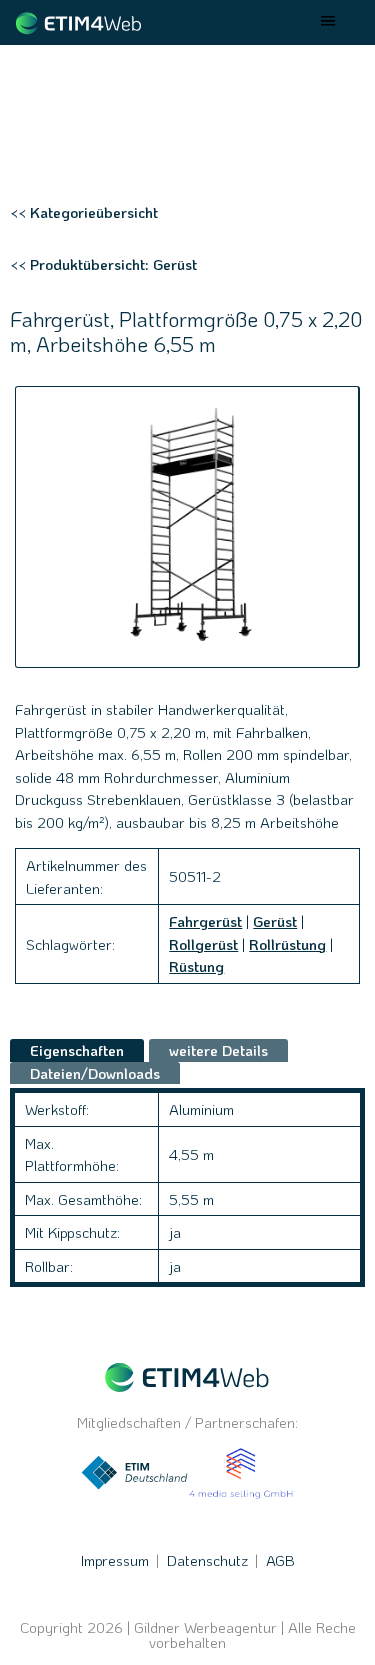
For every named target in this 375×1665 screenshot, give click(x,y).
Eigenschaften (77, 1050)
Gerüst (275, 921)
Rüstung (196, 966)
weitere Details (218, 1050)
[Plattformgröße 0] (187, 527)
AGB (280, 1560)
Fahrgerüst (205, 921)
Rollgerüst (203, 944)
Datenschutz (207, 1560)
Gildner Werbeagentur (205, 1627)
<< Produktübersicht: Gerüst (103, 264)
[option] (187, 527)
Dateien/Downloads (95, 1073)
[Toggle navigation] (329, 23)
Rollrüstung (287, 944)
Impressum (115, 1560)
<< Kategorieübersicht (84, 212)
